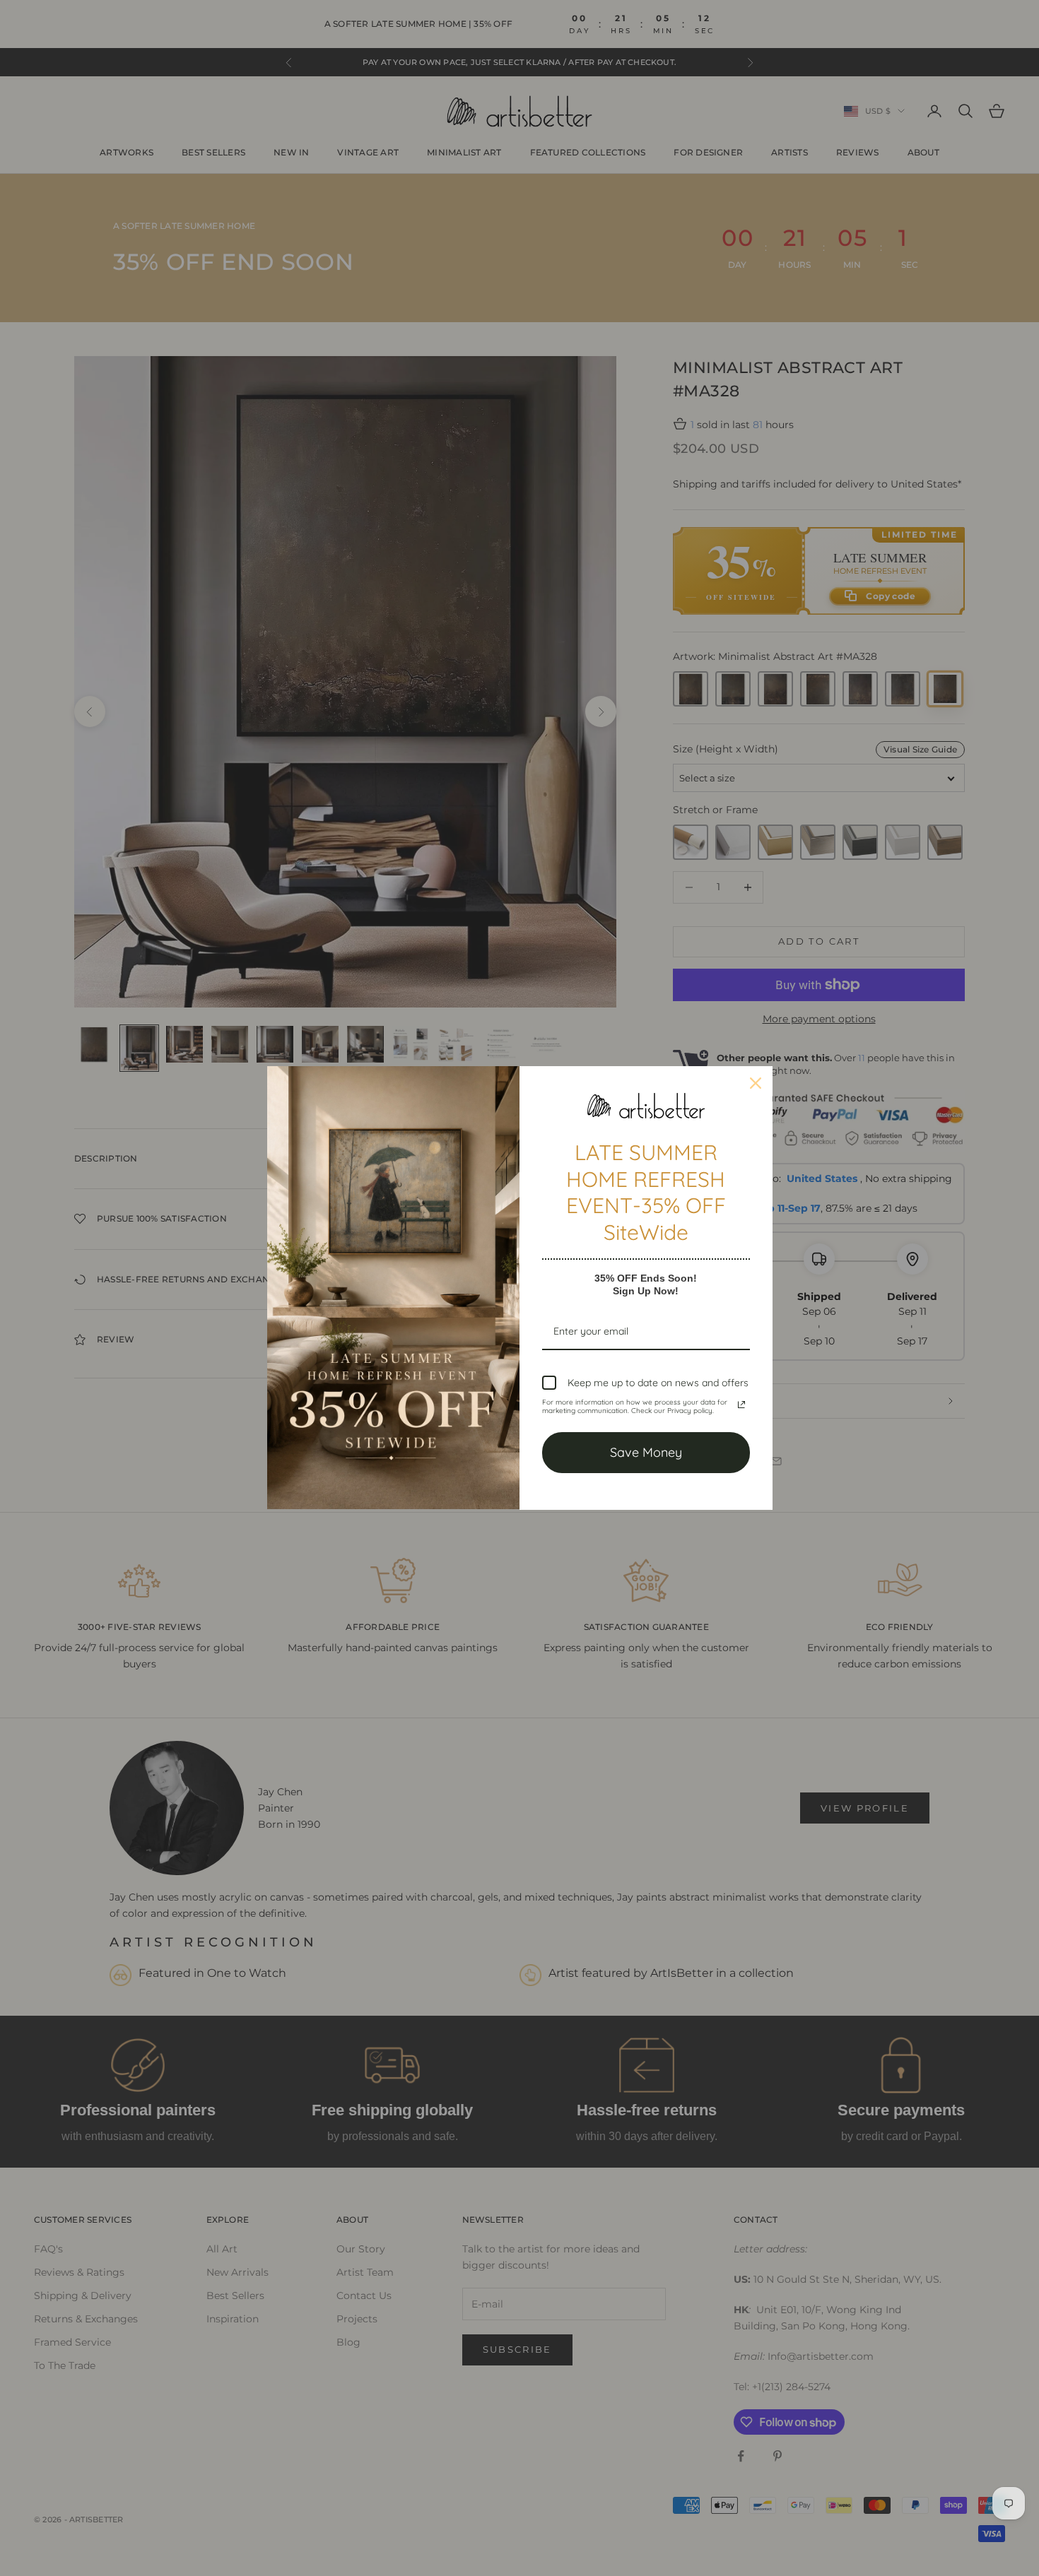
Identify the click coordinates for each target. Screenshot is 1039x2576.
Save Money (646, 1452)
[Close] (756, 1083)
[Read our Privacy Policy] (741, 1405)
